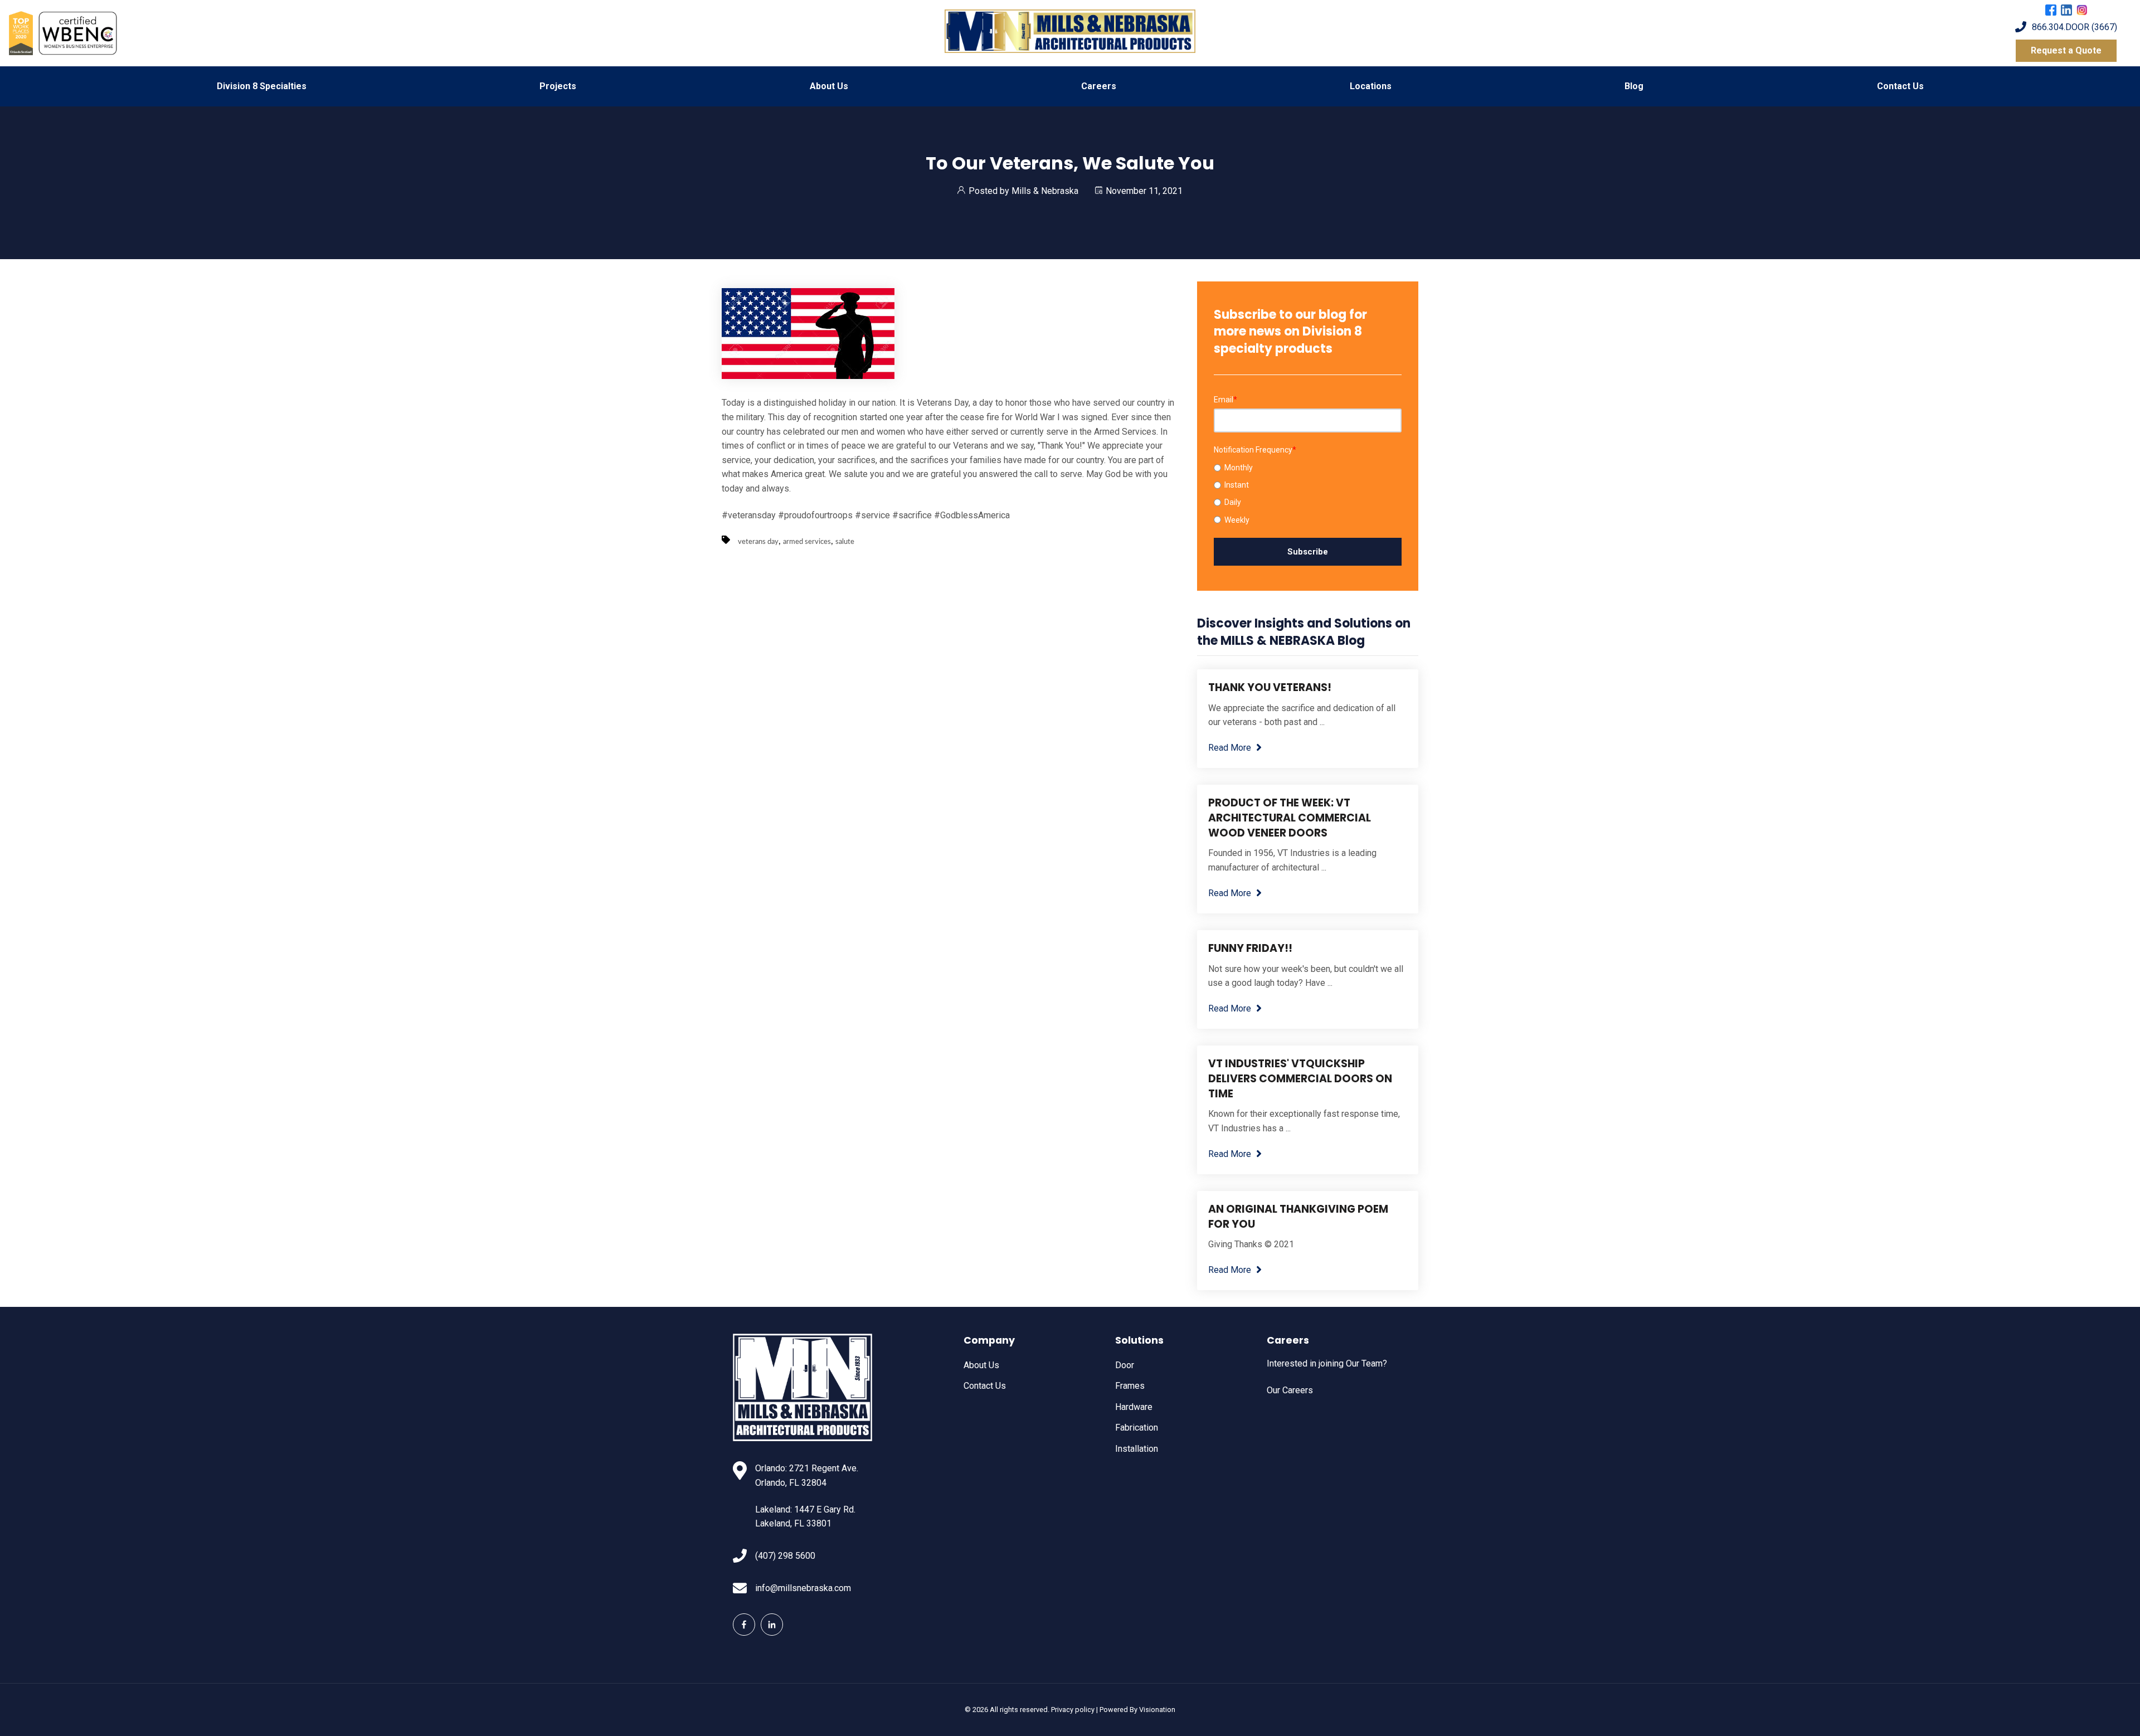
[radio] (1308, 468)
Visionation (1157, 1710)
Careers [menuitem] (1099, 86)
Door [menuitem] (1125, 1365)
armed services (807, 542)
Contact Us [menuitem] (1900, 86)
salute (845, 542)
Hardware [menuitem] (1134, 1407)
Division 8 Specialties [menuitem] (262, 86)
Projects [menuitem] (558, 86)
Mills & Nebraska (1045, 191)
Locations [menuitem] (1371, 86)
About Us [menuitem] (829, 86)
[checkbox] (1308, 494)
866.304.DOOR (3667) (2075, 27)
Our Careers (1290, 1390)
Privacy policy (1073, 1710)
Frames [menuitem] (1130, 1386)
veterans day (758, 542)
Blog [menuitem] (1634, 86)
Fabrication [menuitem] (1137, 1428)
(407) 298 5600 (785, 1556)
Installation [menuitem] (1137, 1449)
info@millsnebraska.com (803, 1588)
